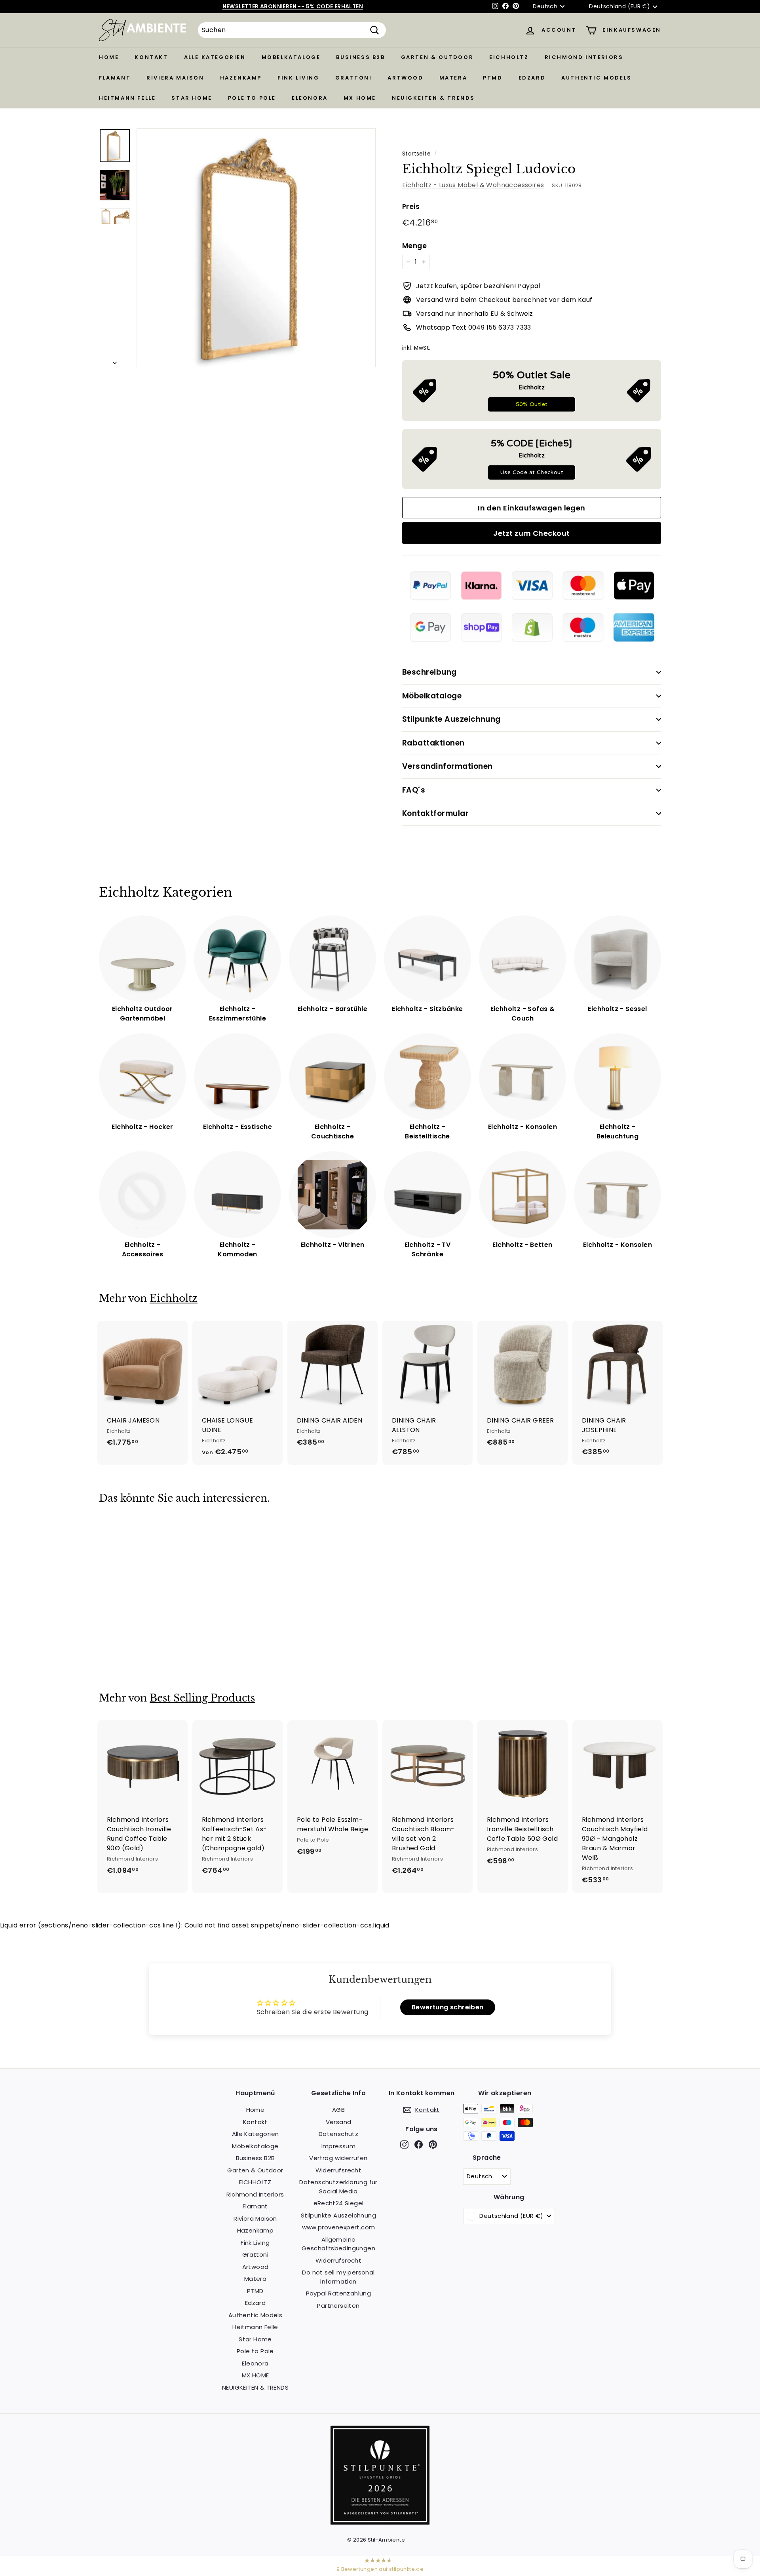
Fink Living (298, 78)
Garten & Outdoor (437, 57)
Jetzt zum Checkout (531, 533)
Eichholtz (174, 1298)
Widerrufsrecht (339, 2170)
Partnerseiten (338, 2306)
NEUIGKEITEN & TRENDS (433, 98)
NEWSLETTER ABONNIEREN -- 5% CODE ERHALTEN (293, 6)
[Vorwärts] (115, 360)
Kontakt (151, 57)
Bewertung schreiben (448, 2007)
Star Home (192, 98)
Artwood (405, 78)
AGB (338, 2110)
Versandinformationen (447, 766)
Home (109, 57)
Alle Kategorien (215, 57)
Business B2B (360, 57)
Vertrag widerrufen (338, 2158)
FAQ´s (414, 790)
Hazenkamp (241, 78)
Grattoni (354, 78)
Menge (414, 246)
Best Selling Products (202, 1698)
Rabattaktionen (433, 743)
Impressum (339, 2146)
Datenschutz (338, 2134)
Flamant (115, 78)
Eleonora (310, 98)
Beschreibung (429, 672)
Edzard (532, 78)
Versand (339, 2122)
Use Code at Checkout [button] (532, 472)
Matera (453, 78)
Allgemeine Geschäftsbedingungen (338, 2244)
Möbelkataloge (291, 57)
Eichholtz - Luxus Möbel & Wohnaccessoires (473, 185)
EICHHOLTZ (509, 57)
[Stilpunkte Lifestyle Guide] (380, 2522)
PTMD (493, 78)
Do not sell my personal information (338, 2277)
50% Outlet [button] (532, 404)
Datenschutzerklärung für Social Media (338, 2187)
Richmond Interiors (584, 57)
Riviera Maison (175, 78)
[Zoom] (256, 248)
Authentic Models (597, 78)
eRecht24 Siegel (339, 2203)
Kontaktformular (435, 813)
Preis (411, 207)
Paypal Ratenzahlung (339, 2293)
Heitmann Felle (127, 98)
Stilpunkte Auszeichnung (451, 719)
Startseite (416, 154)
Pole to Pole (252, 98)
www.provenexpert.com (339, 2227)
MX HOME (360, 98)
